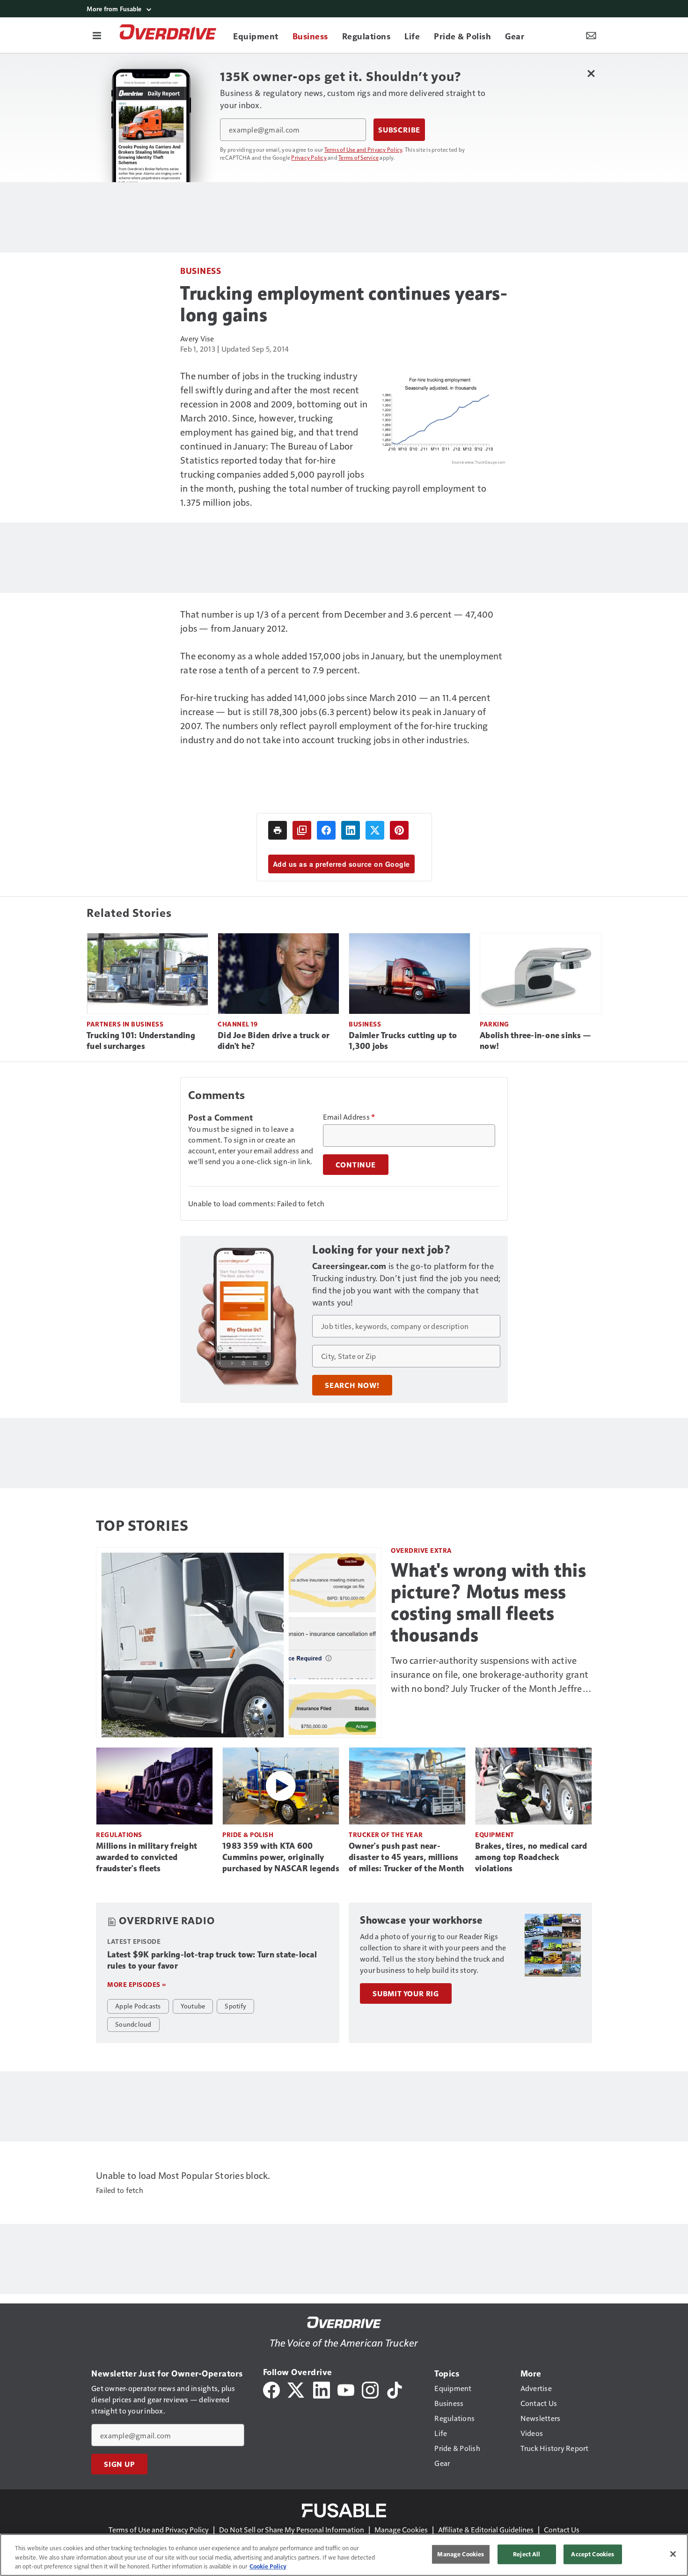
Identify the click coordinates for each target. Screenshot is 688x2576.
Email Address (349, 1117)
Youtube (193, 2006)
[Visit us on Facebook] (271, 2389)
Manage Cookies (401, 2529)
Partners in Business (125, 1024)
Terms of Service (359, 157)
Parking (494, 1024)
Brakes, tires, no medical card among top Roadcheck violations (531, 1857)
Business (201, 270)
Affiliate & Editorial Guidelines (486, 2529)
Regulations (119, 1834)
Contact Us (562, 2529)
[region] (344, 2555)
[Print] (278, 830)
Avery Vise (197, 338)
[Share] (326, 830)
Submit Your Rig (406, 1993)
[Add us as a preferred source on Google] (302, 830)
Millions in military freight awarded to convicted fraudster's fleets (146, 1857)
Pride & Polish (248, 1834)
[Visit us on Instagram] (370, 2389)
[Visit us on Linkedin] (322, 2389)
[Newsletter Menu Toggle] (591, 35)
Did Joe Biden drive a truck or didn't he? (274, 1041)
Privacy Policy (309, 157)
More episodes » (137, 1984)
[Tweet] (375, 830)
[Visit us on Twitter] (296, 2389)
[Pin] (399, 830)
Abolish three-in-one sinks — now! (535, 1041)
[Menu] (97, 35)
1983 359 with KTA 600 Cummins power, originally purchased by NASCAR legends (281, 1857)
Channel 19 (238, 1024)
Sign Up (119, 2464)
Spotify (235, 2006)
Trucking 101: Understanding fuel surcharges (141, 1041)
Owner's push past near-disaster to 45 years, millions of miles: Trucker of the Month (406, 1857)
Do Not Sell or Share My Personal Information (292, 2529)
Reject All (527, 2554)
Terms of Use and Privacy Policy (363, 149)
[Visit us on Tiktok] (395, 2389)
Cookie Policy (268, 2566)
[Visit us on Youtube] (346, 2389)
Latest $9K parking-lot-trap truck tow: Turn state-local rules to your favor (212, 1960)
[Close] (673, 2554)
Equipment (495, 1834)
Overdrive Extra (421, 1550)
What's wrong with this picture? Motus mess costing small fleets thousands (488, 1602)
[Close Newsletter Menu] (591, 73)
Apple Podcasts (138, 2006)
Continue (356, 1165)
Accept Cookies (593, 2554)
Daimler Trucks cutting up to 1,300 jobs (403, 1041)
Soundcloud (133, 2024)
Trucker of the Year (386, 1834)
